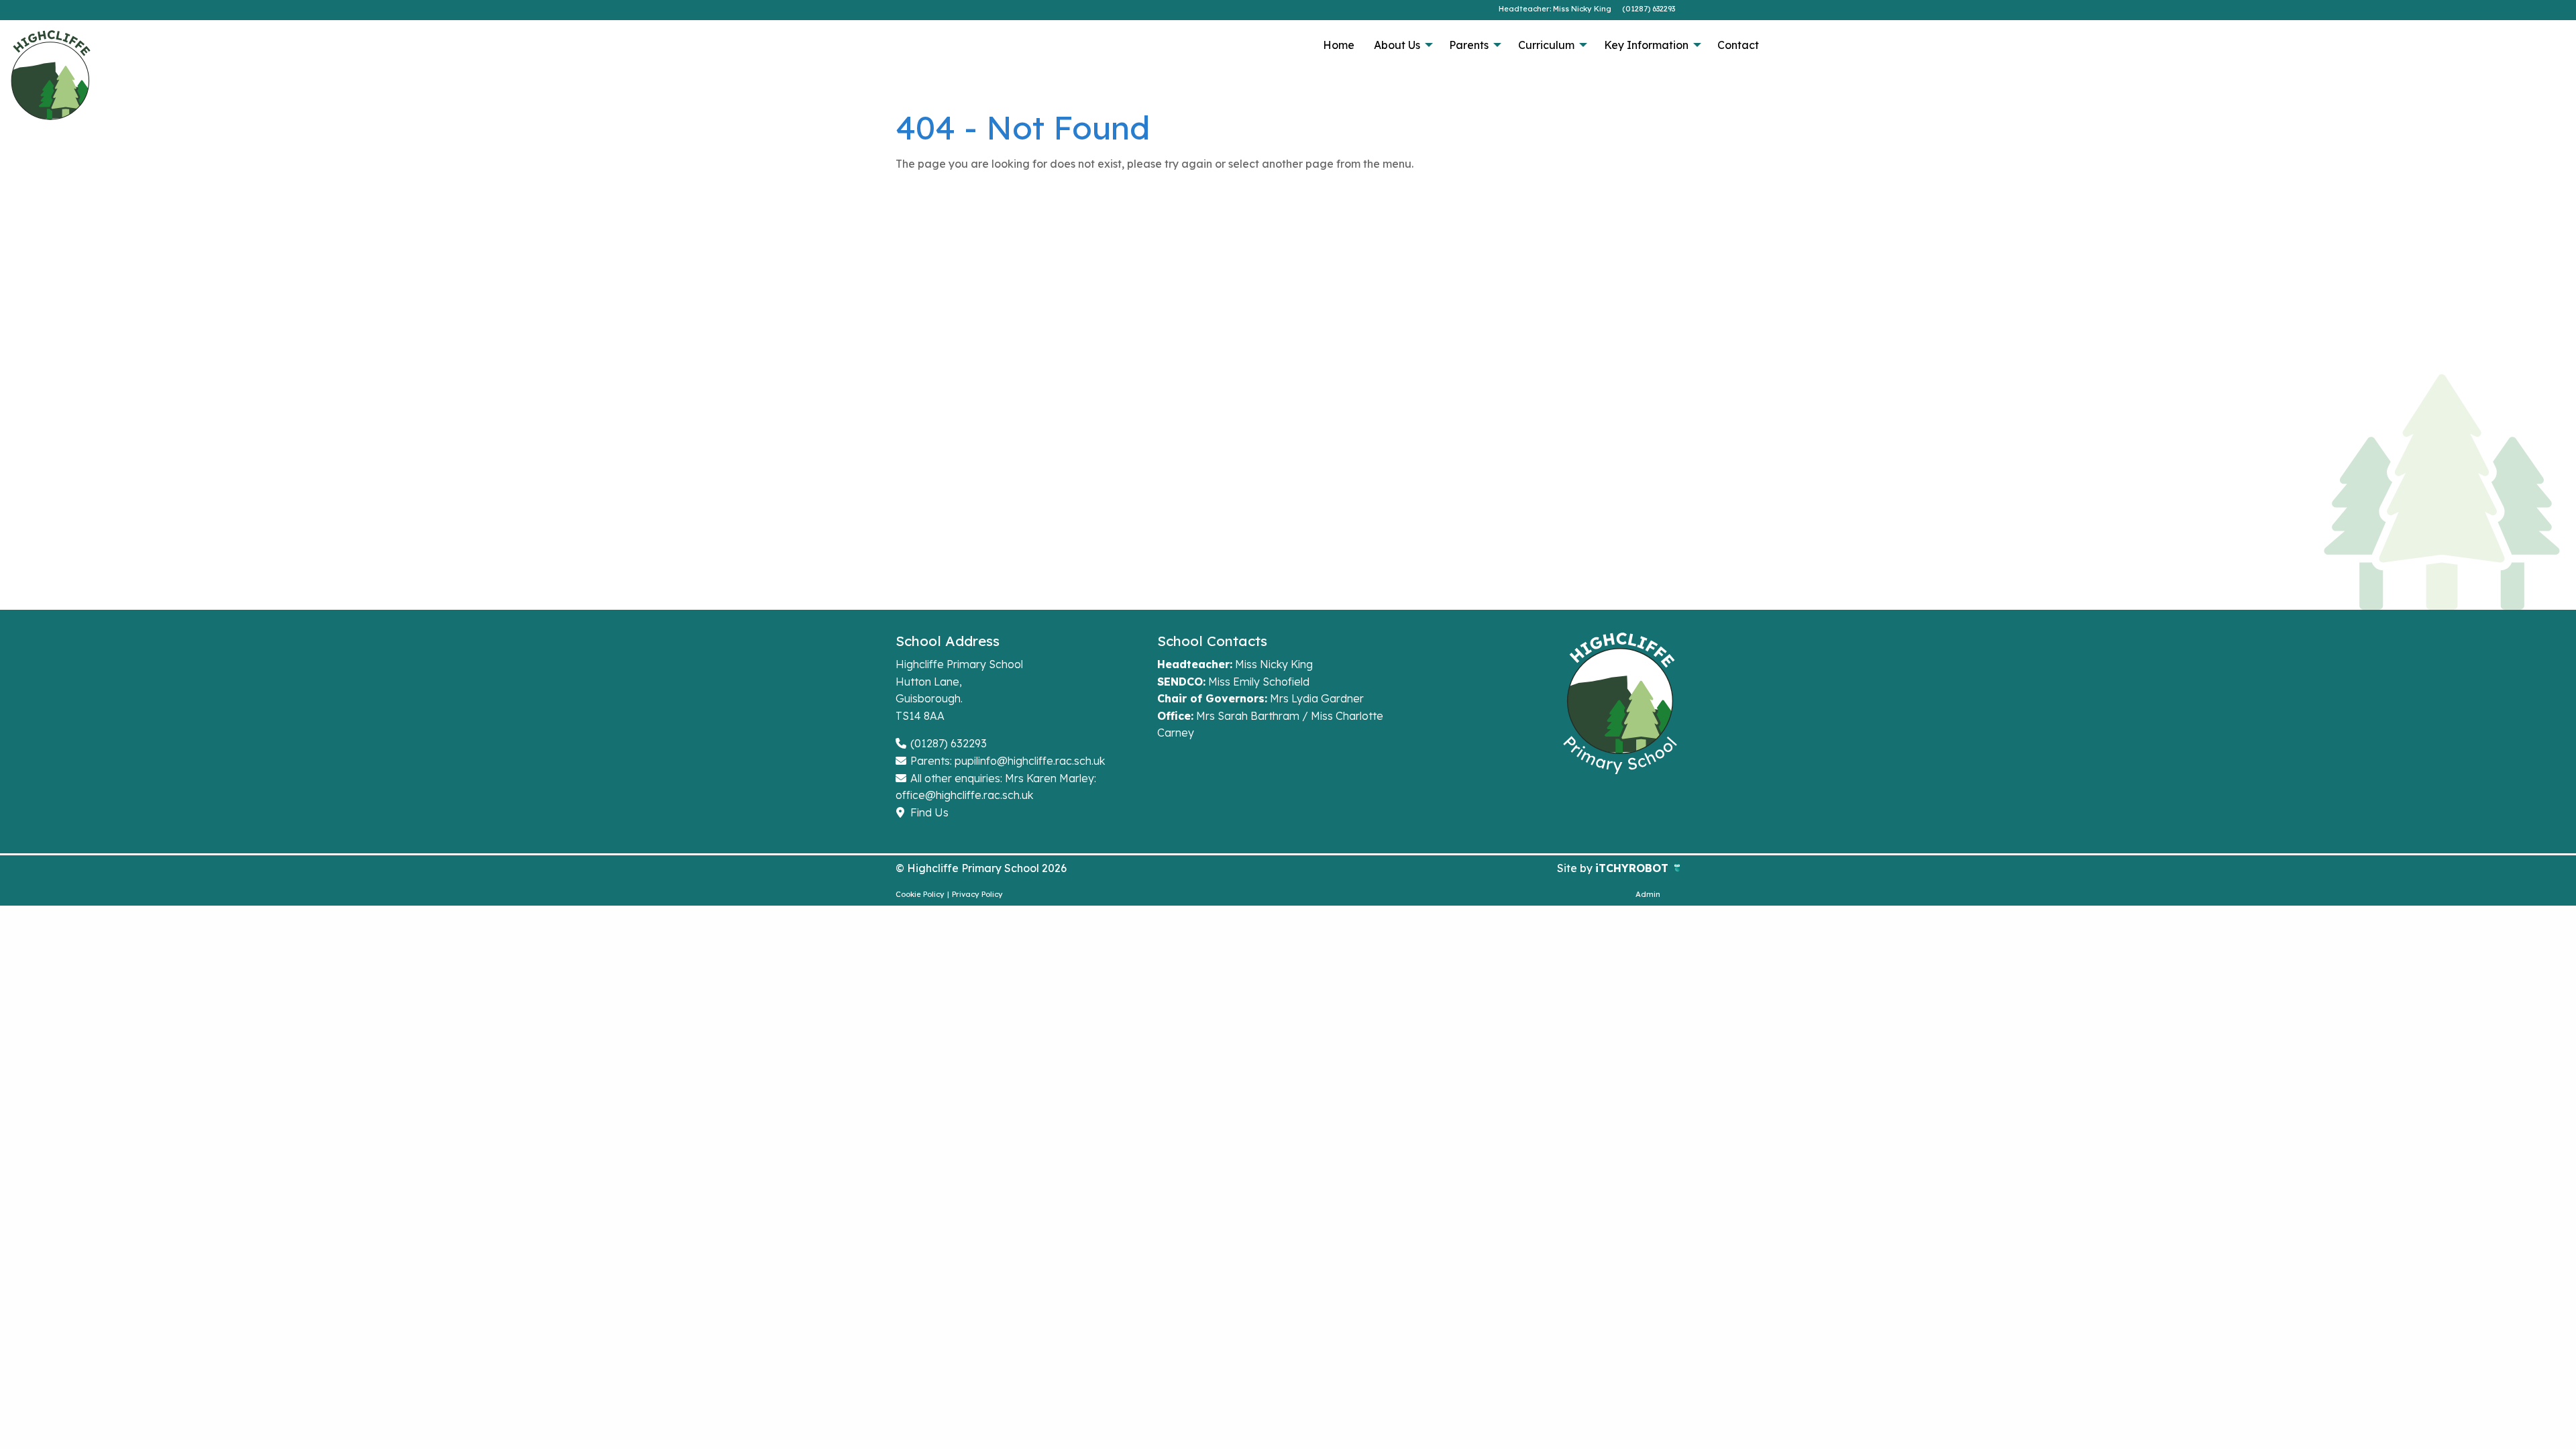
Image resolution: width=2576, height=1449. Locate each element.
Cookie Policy (920, 894)
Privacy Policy (977, 894)
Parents (1469, 45)
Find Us (928, 812)
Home (1339, 45)
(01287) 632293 (1649, 9)
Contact (1738, 45)
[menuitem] (1338, 45)
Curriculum (1546, 45)
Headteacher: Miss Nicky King (1555, 9)
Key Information (1646, 45)
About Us (1397, 45)
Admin (1648, 894)
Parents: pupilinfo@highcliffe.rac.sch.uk (1006, 761)
